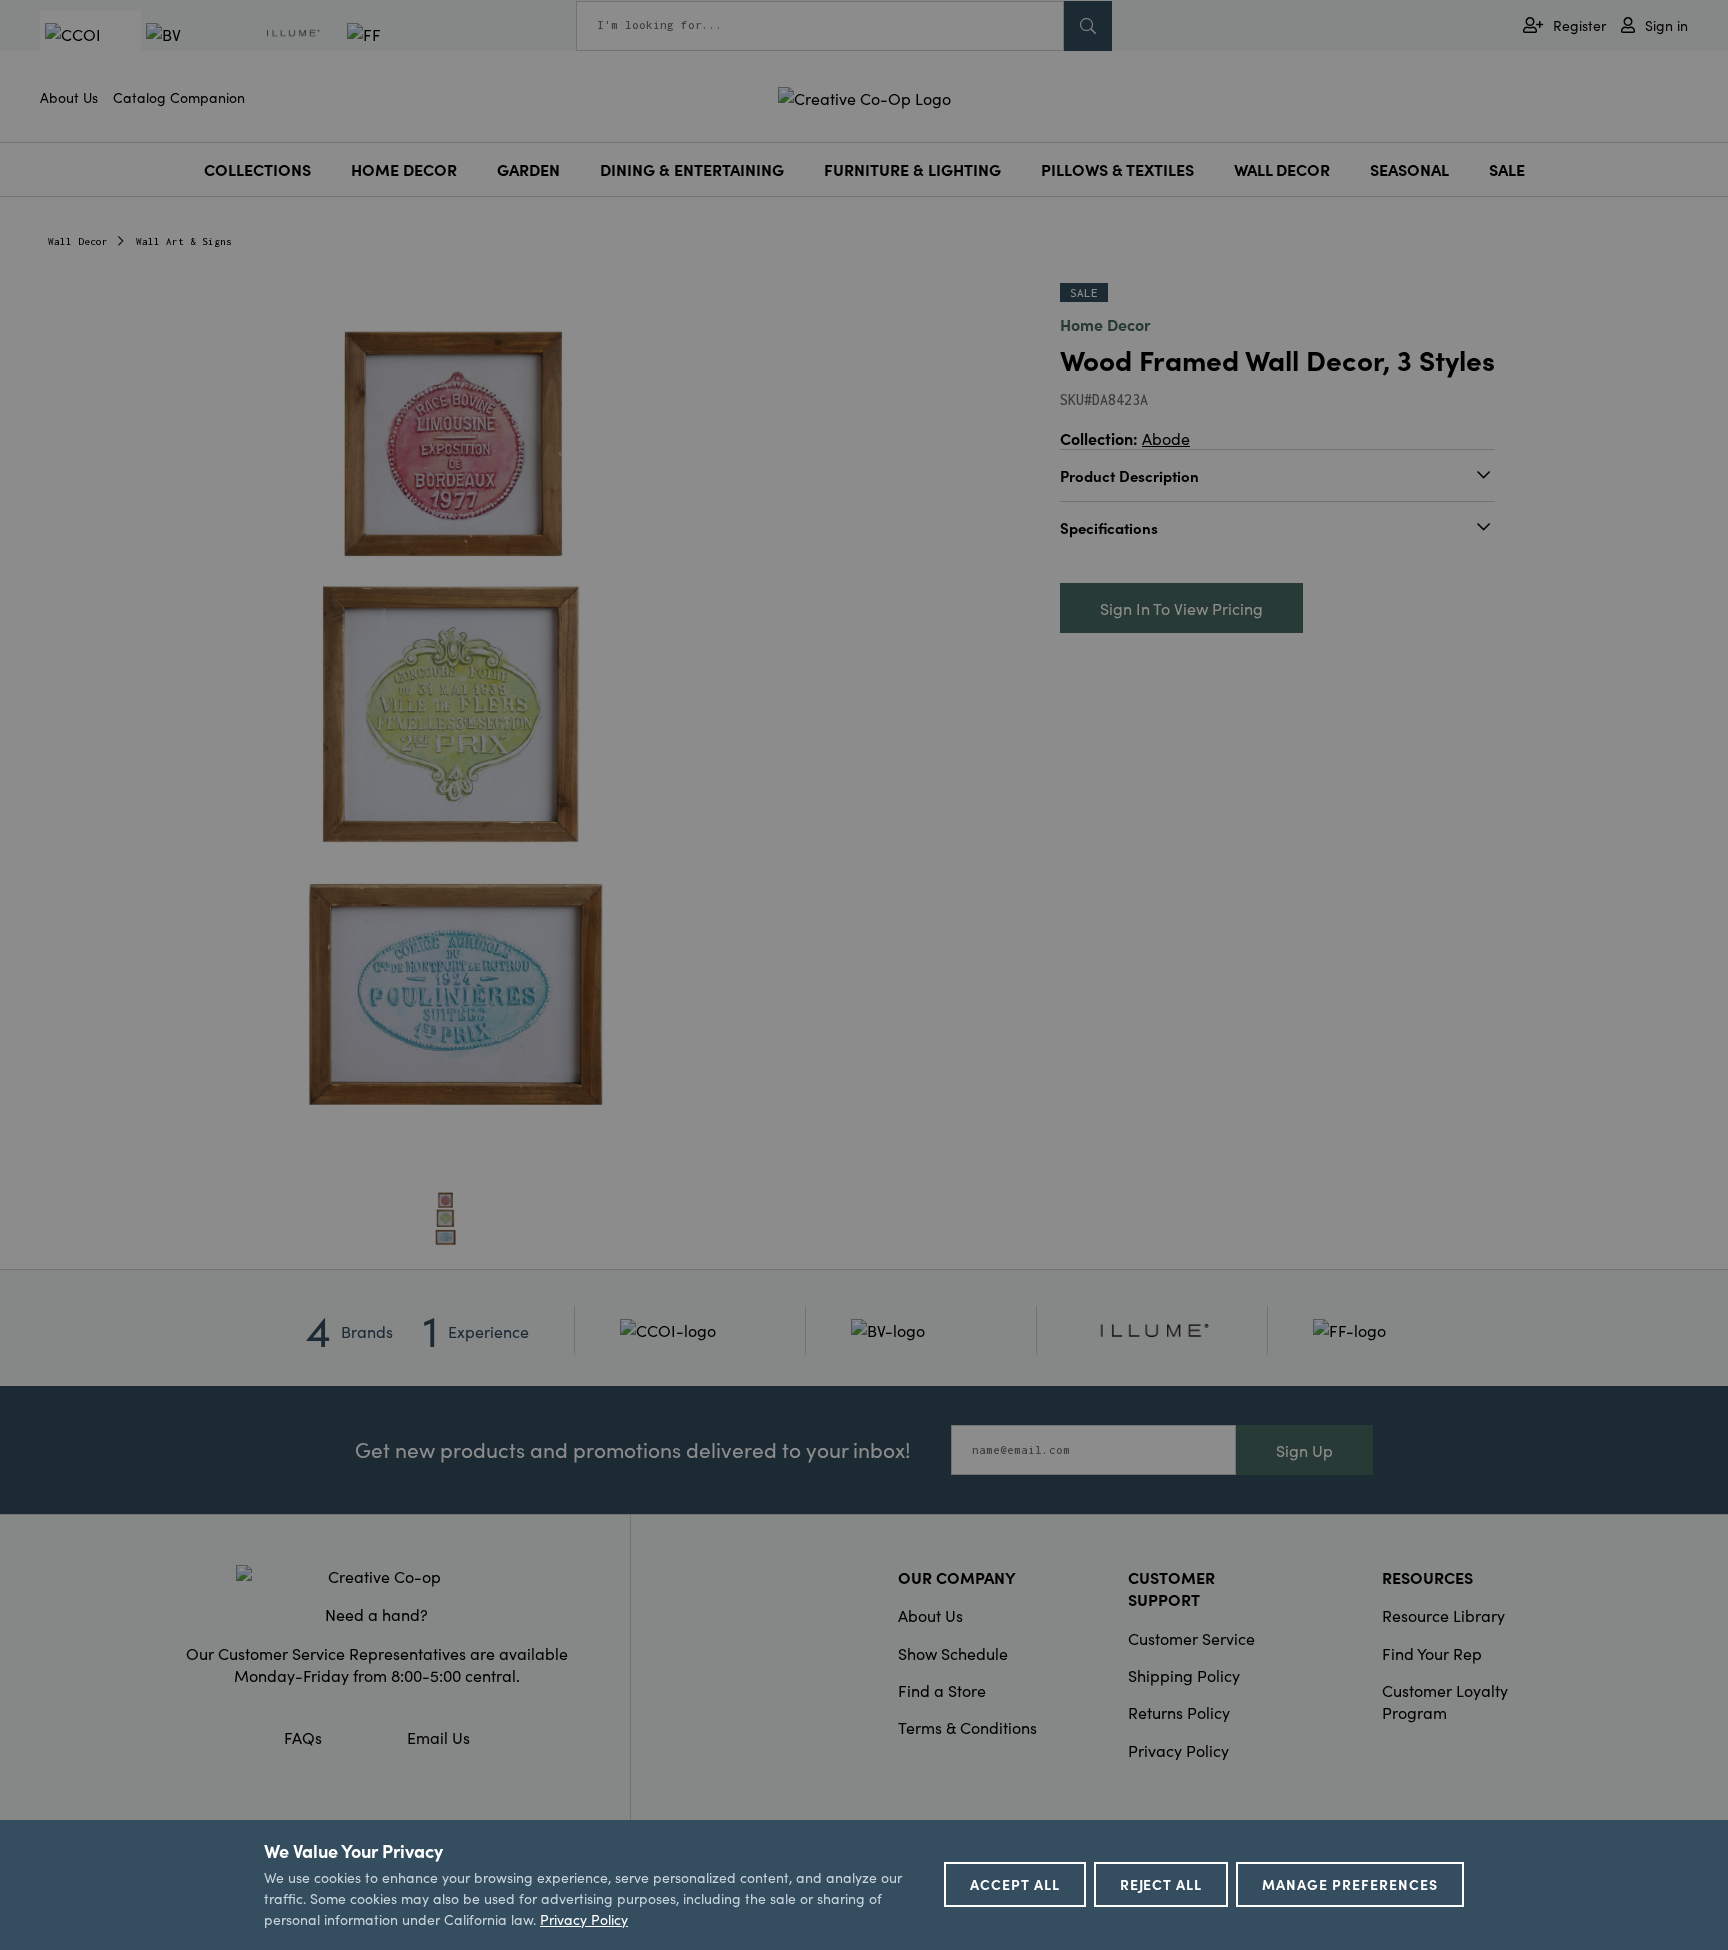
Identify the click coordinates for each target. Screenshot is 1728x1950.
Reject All (1161, 1884)
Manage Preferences (1350, 1884)
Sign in (1666, 25)
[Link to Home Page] (864, 95)
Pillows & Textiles (1117, 169)
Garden (528, 169)
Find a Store (942, 1690)
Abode (1166, 438)
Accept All (1015, 1884)
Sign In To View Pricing (1181, 608)
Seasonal (1409, 169)
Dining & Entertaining (692, 169)
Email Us (438, 1737)
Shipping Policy (1184, 1675)
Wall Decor (1282, 169)
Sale (1507, 169)
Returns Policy (1179, 1712)
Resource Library (1443, 1615)
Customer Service (1191, 1638)
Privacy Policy (1178, 1750)
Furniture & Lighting (912, 169)
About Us (69, 97)
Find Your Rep (1432, 1653)
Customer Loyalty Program (1445, 1701)
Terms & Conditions (967, 1727)
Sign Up (1304, 1450)
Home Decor (404, 169)
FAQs (303, 1737)
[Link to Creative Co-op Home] (377, 1576)
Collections (257, 169)
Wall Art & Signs (184, 241)
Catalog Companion (179, 97)
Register (1579, 25)
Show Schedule (953, 1653)
